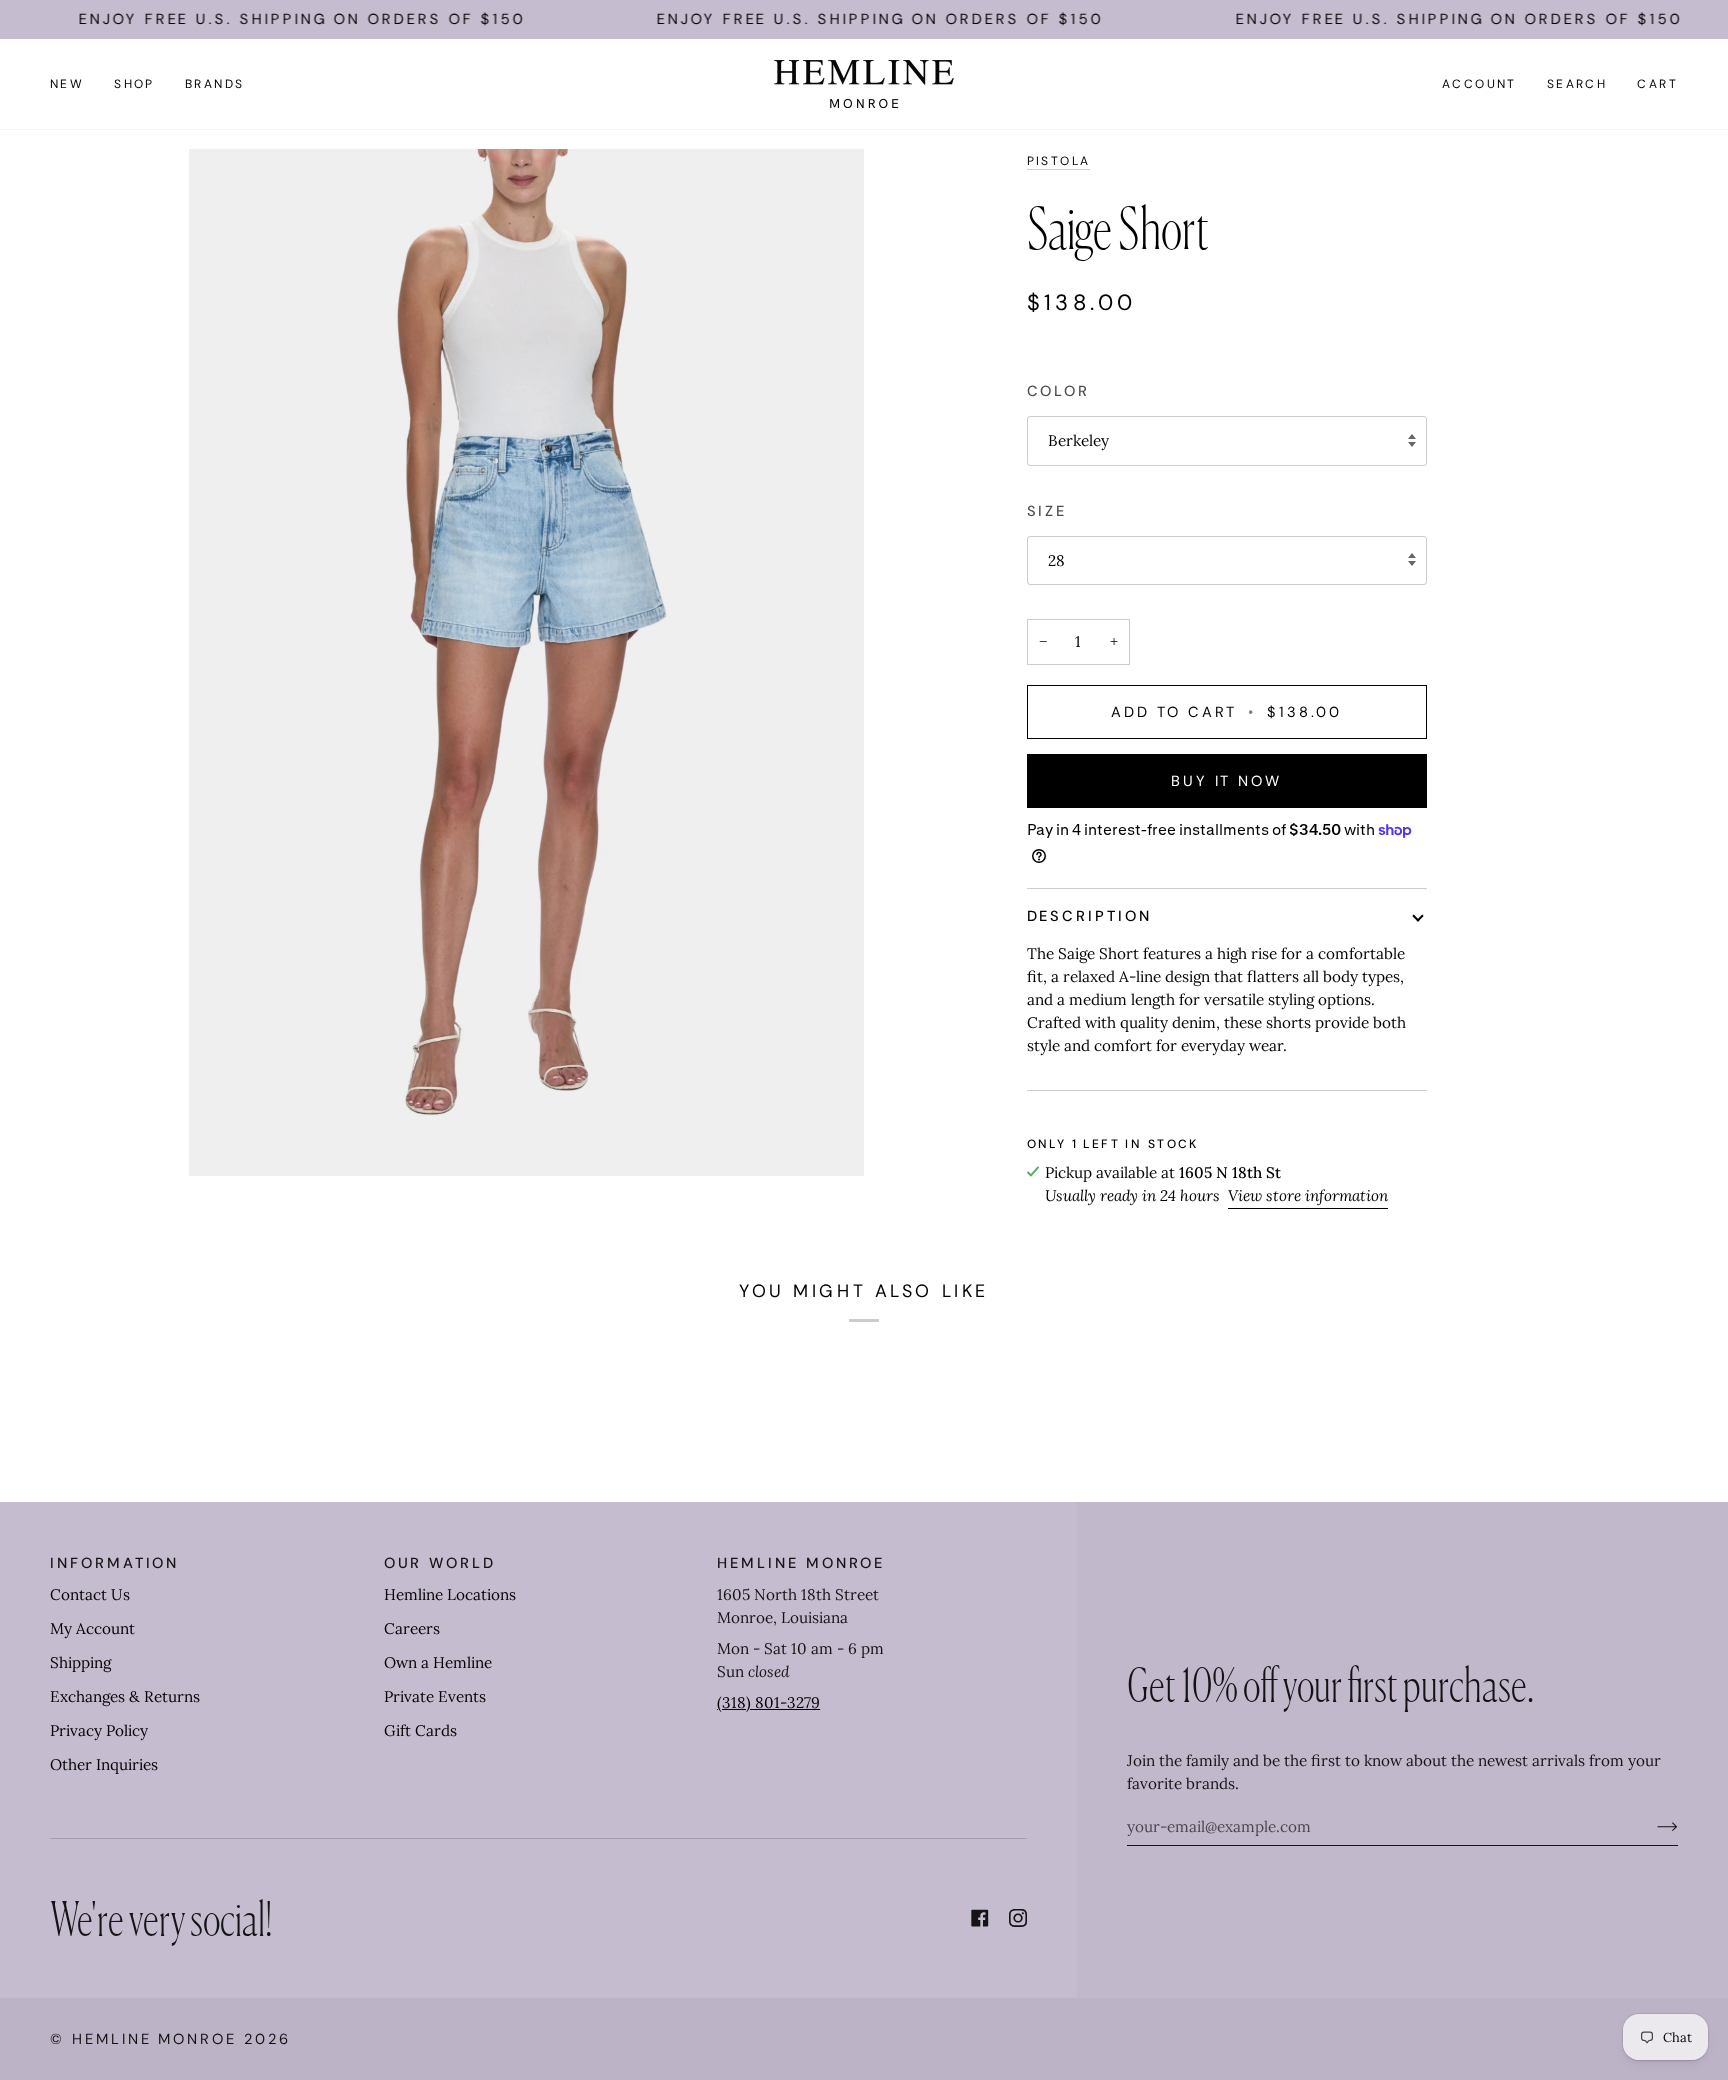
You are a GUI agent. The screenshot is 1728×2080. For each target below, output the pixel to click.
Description (1089, 916)
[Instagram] (1018, 1918)
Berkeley (1078, 440)
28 (1056, 560)
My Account (92, 1628)
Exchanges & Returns (125, 1696)
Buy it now (1226, 781)
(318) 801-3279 (768, 1702)
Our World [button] (440, 1563)
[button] (134, 84)
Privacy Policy (99, 1730)
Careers (412, 1628)
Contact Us (90, 1594)
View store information (1308, 1195)
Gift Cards (420, 1730)
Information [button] (114, 1563)
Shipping (80, 1662)
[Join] (1651, 1826)
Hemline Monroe (154, 2039)
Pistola (1059, 161)
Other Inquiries (104, 1764)
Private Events (435, 1696)
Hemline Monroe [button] (801, 1563)
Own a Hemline (438, 1662)
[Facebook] (980, 1918)
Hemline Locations (450, 1594)
